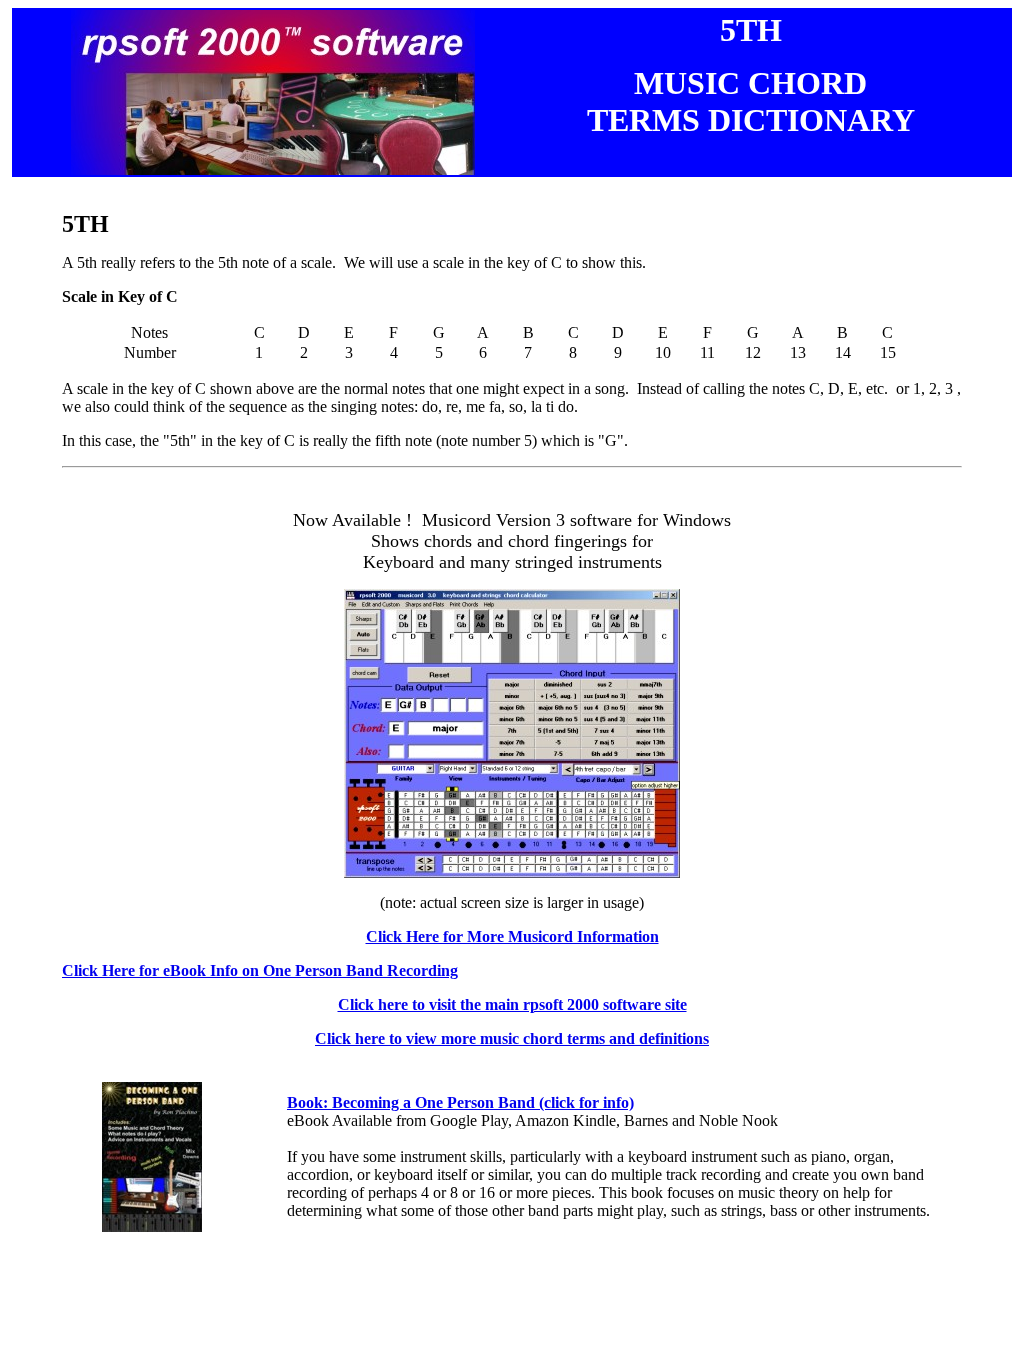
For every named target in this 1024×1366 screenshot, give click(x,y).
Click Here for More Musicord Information (512, 936)
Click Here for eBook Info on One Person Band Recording (260, 970)
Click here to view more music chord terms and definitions (512, 1038)
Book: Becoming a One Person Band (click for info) (460, 1102)
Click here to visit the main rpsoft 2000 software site (512, 1004)
